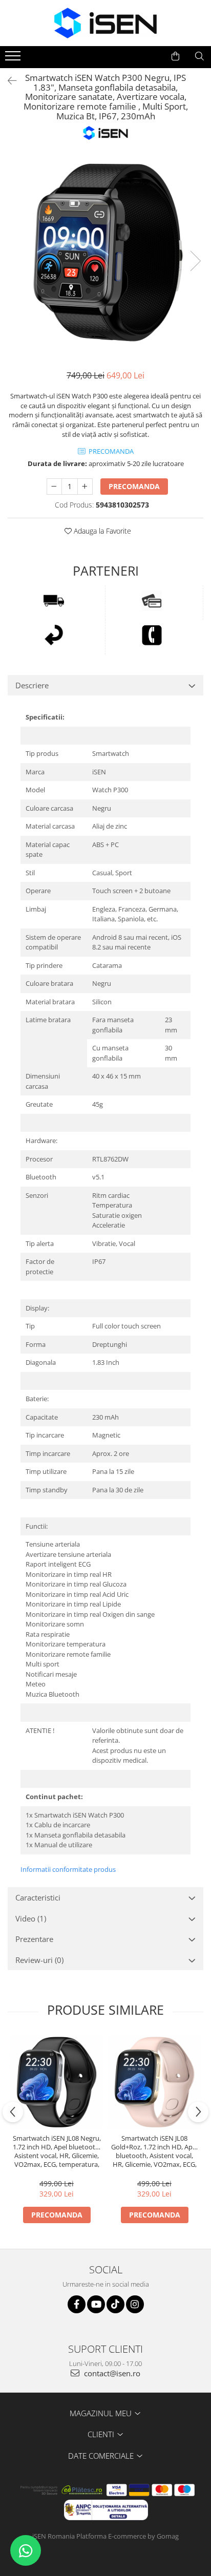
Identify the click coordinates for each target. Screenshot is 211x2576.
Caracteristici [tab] (38, 1897)
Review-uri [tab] (39, 1960)
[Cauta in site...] (199, 56)
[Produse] (14, 59)
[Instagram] (135, 2304)
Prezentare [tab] (34, 1939)
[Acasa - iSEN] (105, 23)
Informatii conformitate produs (68, 1869)
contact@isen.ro (111, 2373)
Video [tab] (31, 1918)
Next (195, 261)
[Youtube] (96, 2304)
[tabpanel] (105, 250)
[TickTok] (115, 2304)
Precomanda (134, 486)
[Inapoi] (8, 81)
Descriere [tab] (32, 685)
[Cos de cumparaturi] (175, 56)
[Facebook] (77, 2304)
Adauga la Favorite (101, 531)
